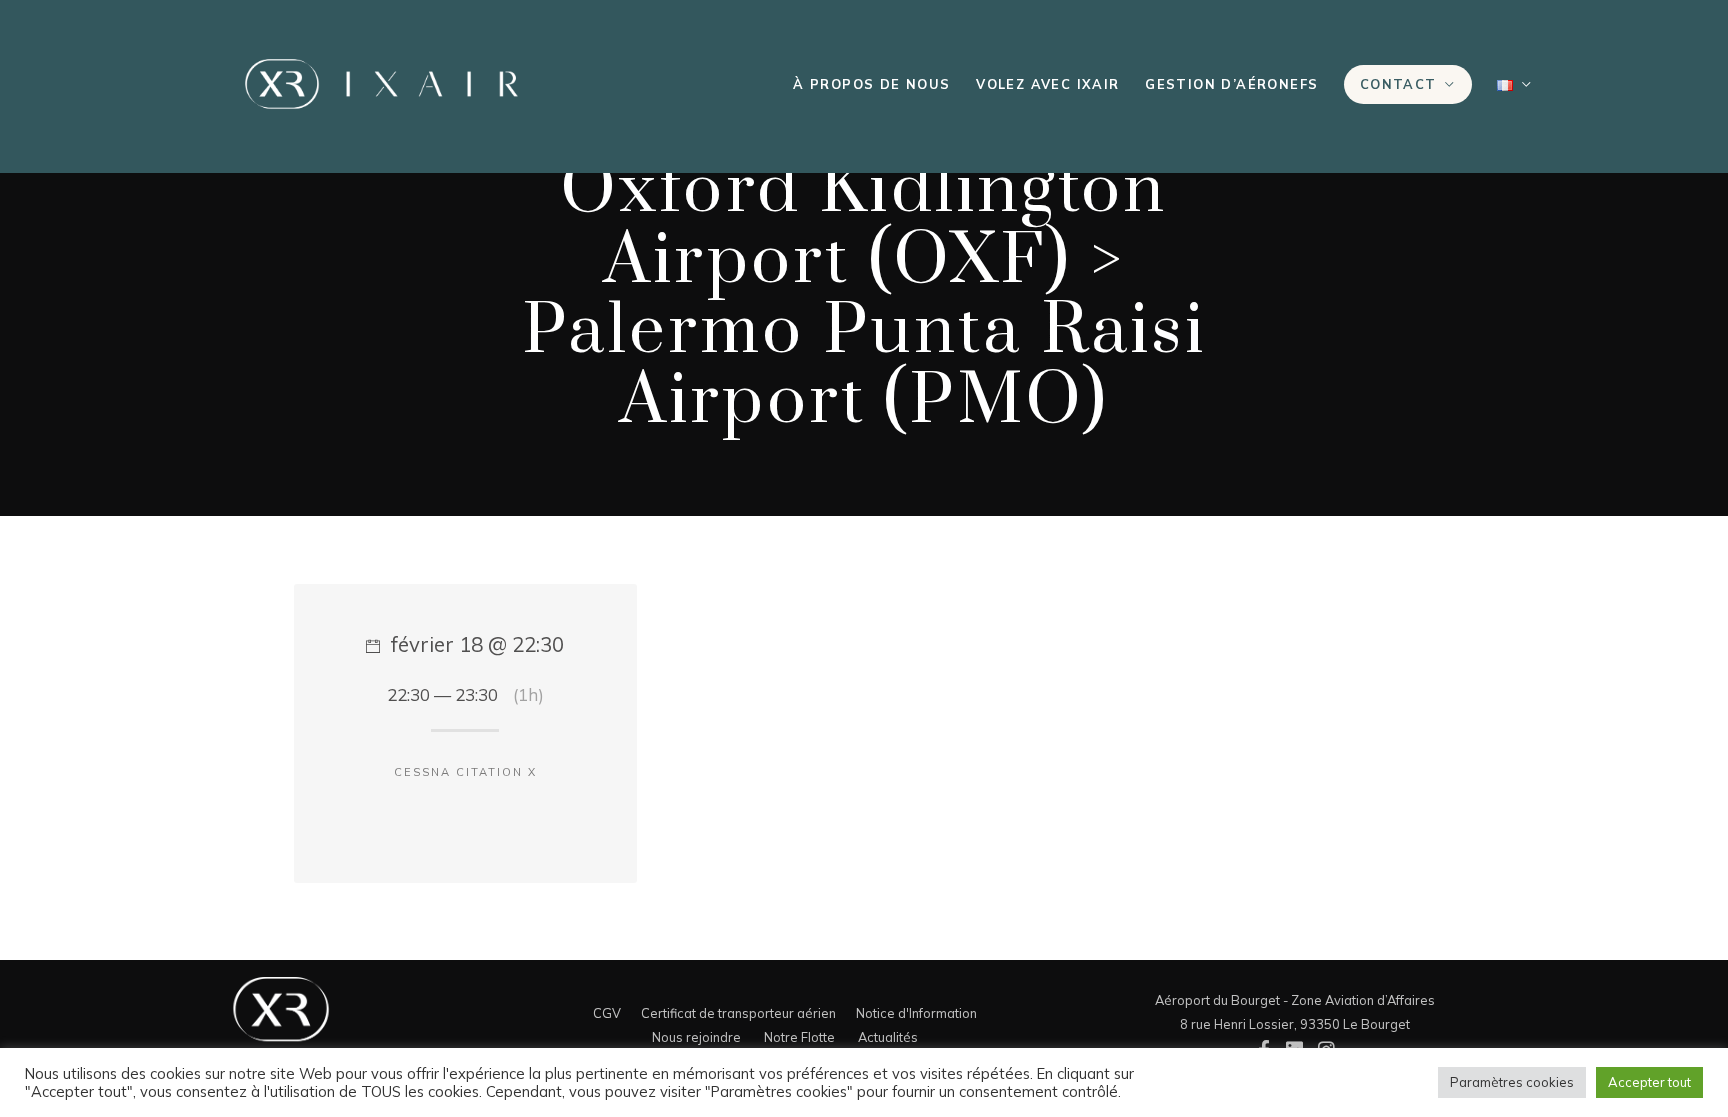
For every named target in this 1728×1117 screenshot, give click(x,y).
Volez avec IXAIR (1047, 84)
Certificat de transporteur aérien (738, 1013)
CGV (607, 1013)
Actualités (888, 1037)
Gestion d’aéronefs (1231, 84)
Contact (1398, 84)
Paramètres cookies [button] (1512, 1082)
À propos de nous (871, 84)
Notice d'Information (916, 1013)
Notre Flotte (799, 1037)
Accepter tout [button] (1649, 1082)
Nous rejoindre (696, 1037)
